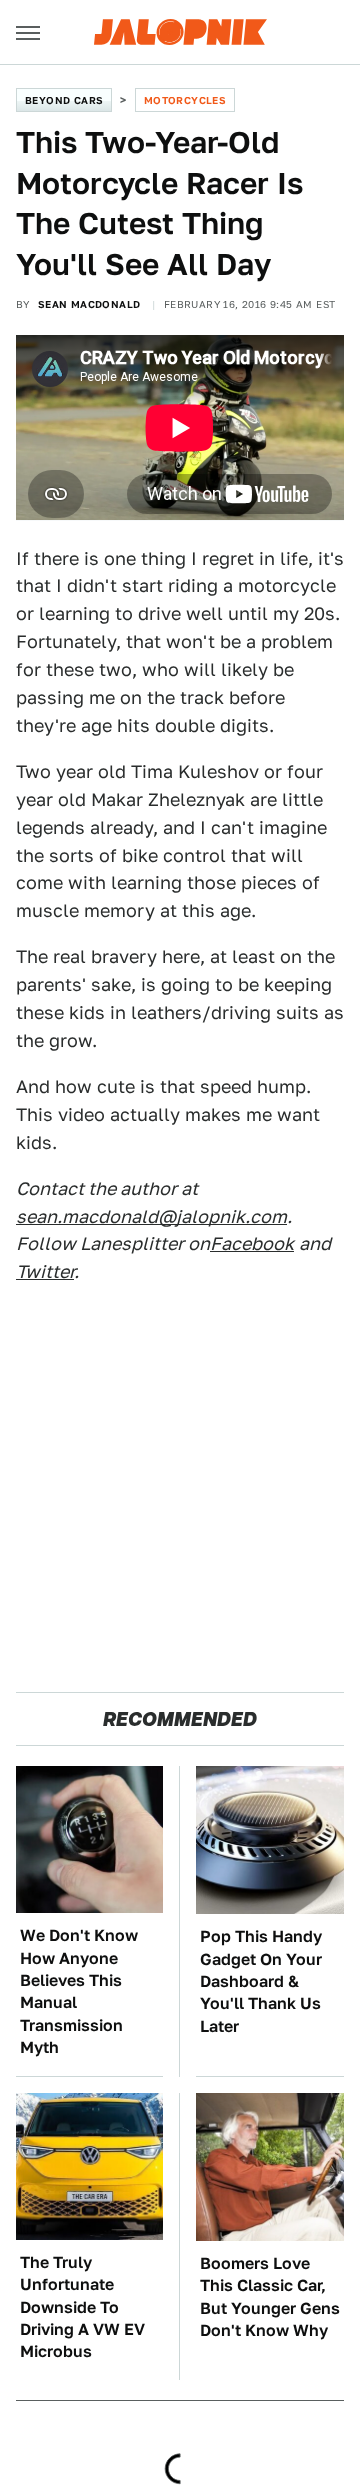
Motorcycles (185, 100)
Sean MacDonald (89, 304)
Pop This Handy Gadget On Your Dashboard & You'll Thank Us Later (261, 1981)
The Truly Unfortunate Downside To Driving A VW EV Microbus (82, 2307)
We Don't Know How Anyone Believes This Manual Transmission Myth (79, 1991)
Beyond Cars (64, 100)
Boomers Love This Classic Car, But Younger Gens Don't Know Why (270, 2297)
